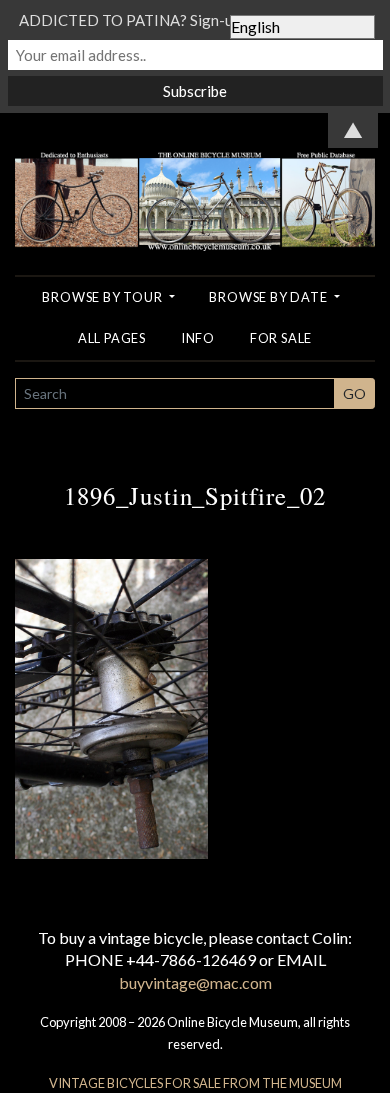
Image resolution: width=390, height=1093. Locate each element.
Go (354, 393)
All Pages (112, 338)
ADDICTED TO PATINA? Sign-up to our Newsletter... (195, 20)
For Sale (281, 338)
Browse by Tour (103, 297)
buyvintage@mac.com (195, 982)
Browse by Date (269, 297)
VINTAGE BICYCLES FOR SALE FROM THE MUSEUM (195, 1083)
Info (198, 338)
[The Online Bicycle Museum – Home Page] (195, 179)
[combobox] (175, 393)
